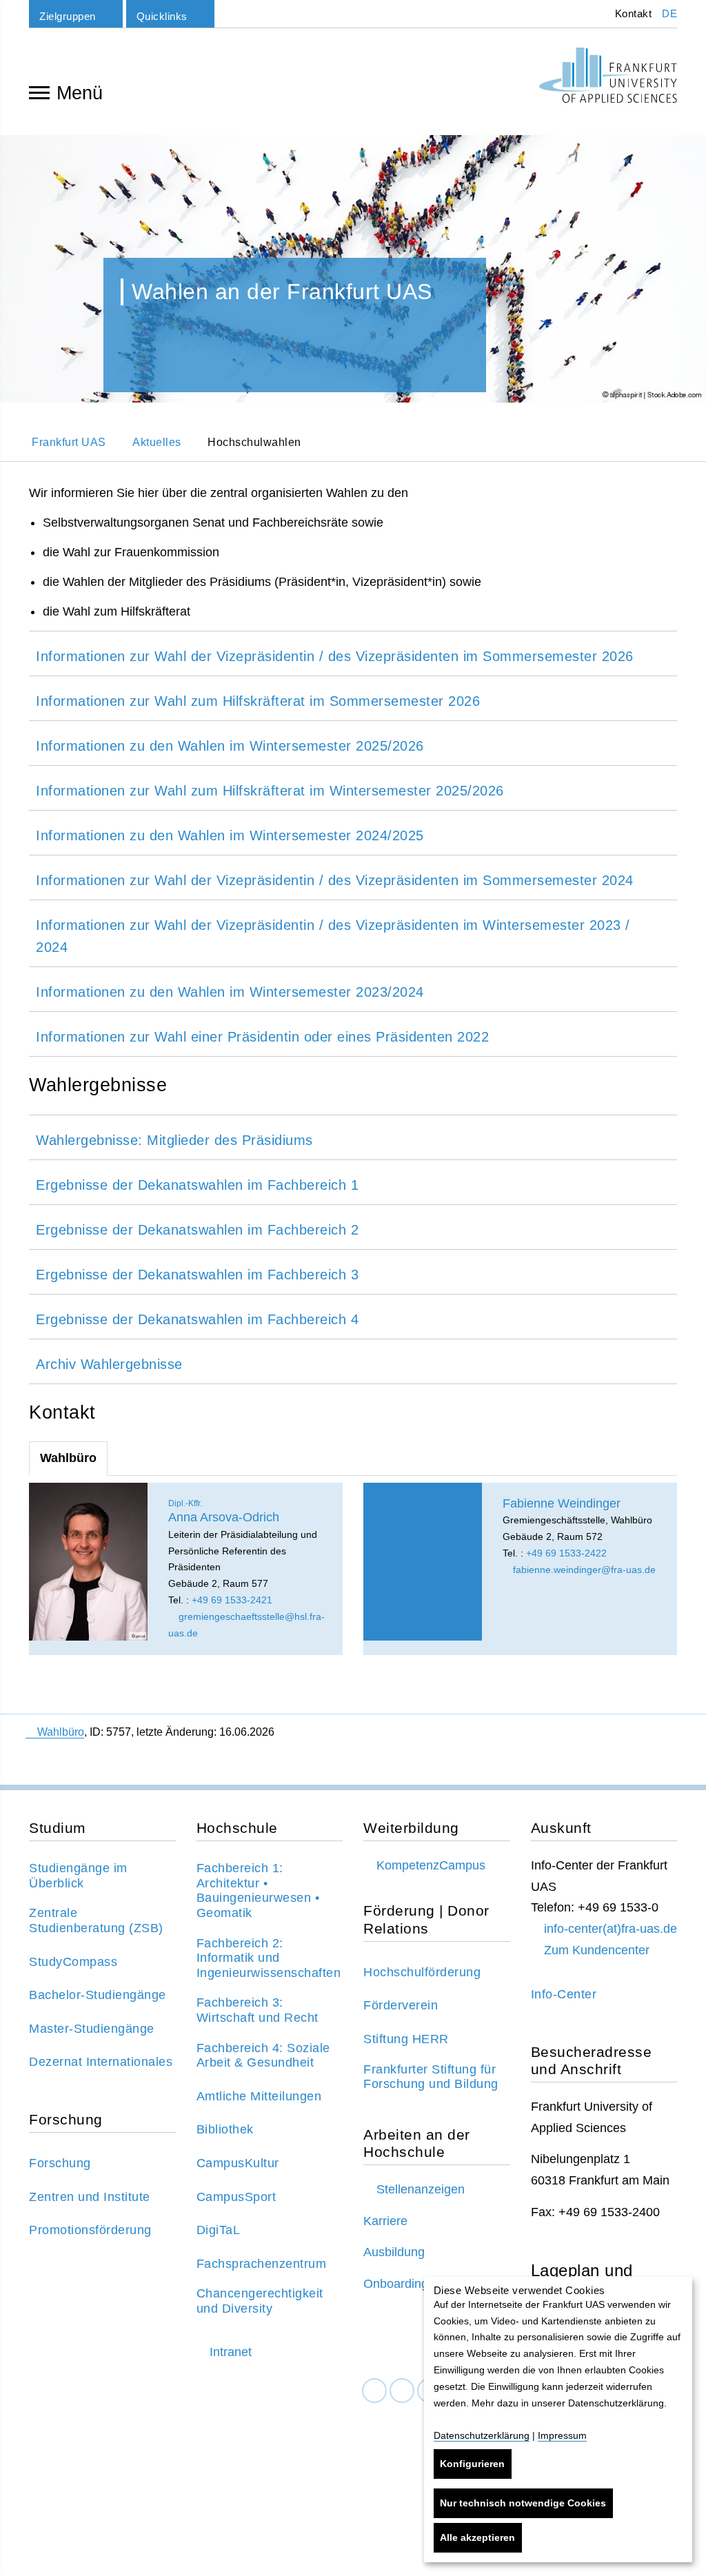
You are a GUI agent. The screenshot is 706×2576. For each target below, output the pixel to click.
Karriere (385, 2221)
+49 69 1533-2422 (566, 1553)
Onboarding (396, 2284)
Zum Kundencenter (597, 1950)
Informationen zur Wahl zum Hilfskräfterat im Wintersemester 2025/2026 (270, 791)
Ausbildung (394, 2252)
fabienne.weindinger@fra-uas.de (583, 1570)
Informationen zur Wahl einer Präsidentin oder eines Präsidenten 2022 (262, 1037)
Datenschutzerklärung (482, 2435)
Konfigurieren (472, 2464)
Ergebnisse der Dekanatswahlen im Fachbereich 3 (197, 1275)
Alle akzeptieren (477, 2537)
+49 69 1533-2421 (232, 1600)
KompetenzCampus (431, 1865)
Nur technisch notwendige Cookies (523, 2503)
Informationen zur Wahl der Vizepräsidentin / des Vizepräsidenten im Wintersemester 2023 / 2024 (333, 936)
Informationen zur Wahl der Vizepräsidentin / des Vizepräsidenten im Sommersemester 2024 (335, 880)
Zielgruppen (68, 16)
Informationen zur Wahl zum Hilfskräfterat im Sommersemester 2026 (258, 701)
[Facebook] (374, 2391)
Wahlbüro (61, 1732)
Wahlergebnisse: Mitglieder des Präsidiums (174, 1140)
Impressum (562, 2435)
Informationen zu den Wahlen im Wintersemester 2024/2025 (230, 835)
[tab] (353, 653)
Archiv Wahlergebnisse (109, 1364)
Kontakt (632, 13)
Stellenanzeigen (421, 2189)
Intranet (231, 2352)
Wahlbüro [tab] (68, 1458)
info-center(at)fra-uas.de (611, 1929)
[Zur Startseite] (608, 75)
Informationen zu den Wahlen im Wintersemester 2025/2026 (230, 746)
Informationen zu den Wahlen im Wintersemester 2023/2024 (230, 992)
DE (669, 13)
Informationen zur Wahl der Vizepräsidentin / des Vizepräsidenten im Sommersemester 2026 (335, 656)
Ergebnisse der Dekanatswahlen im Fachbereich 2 (197, 1230)
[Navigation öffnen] (39, 92)
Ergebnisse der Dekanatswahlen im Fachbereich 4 (197, 1319)
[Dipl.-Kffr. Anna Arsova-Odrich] (88, 1562)
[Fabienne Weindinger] (423, 1562)
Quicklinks (162, 16)
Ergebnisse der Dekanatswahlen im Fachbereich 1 (197, 1185)
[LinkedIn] (402, 2391)
